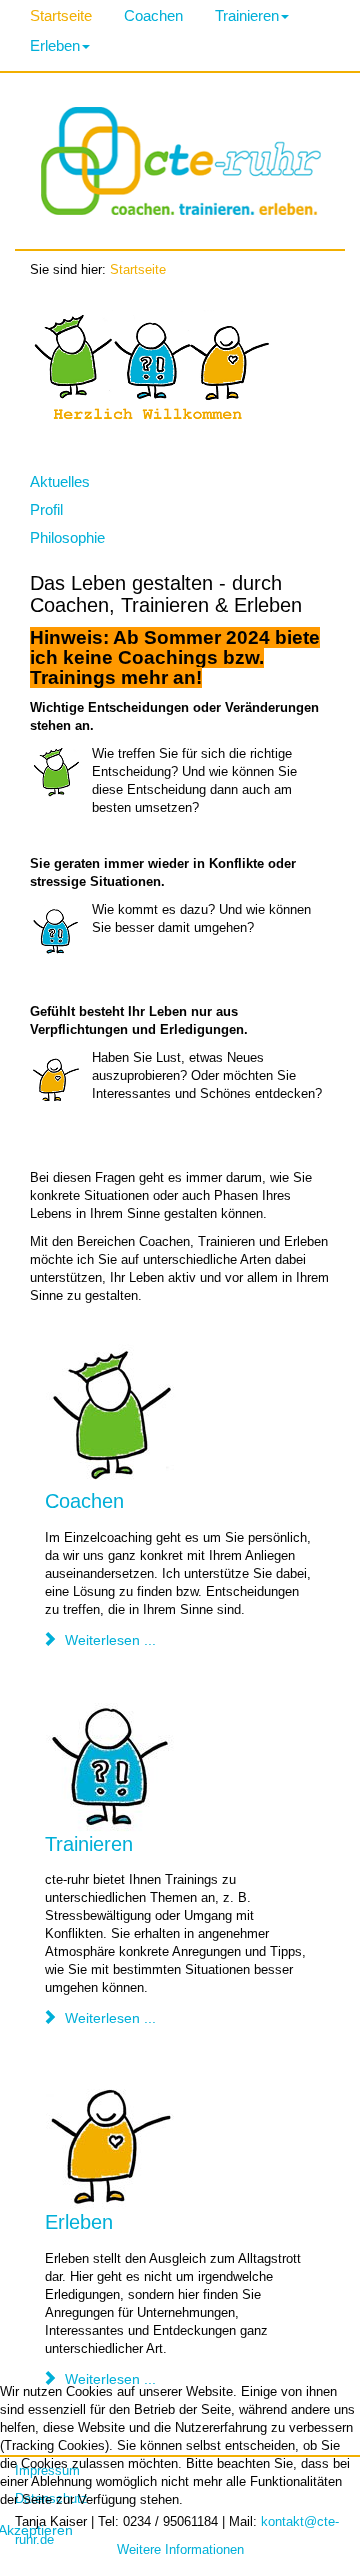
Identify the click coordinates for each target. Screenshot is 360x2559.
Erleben (55, 45)
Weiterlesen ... (108, 1640)
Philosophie (67, 537)
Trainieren (247, 15)
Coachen (153, 15)
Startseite (61, 15)
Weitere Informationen (180, 2550)
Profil (46, 509)
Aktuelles (60, 481)
